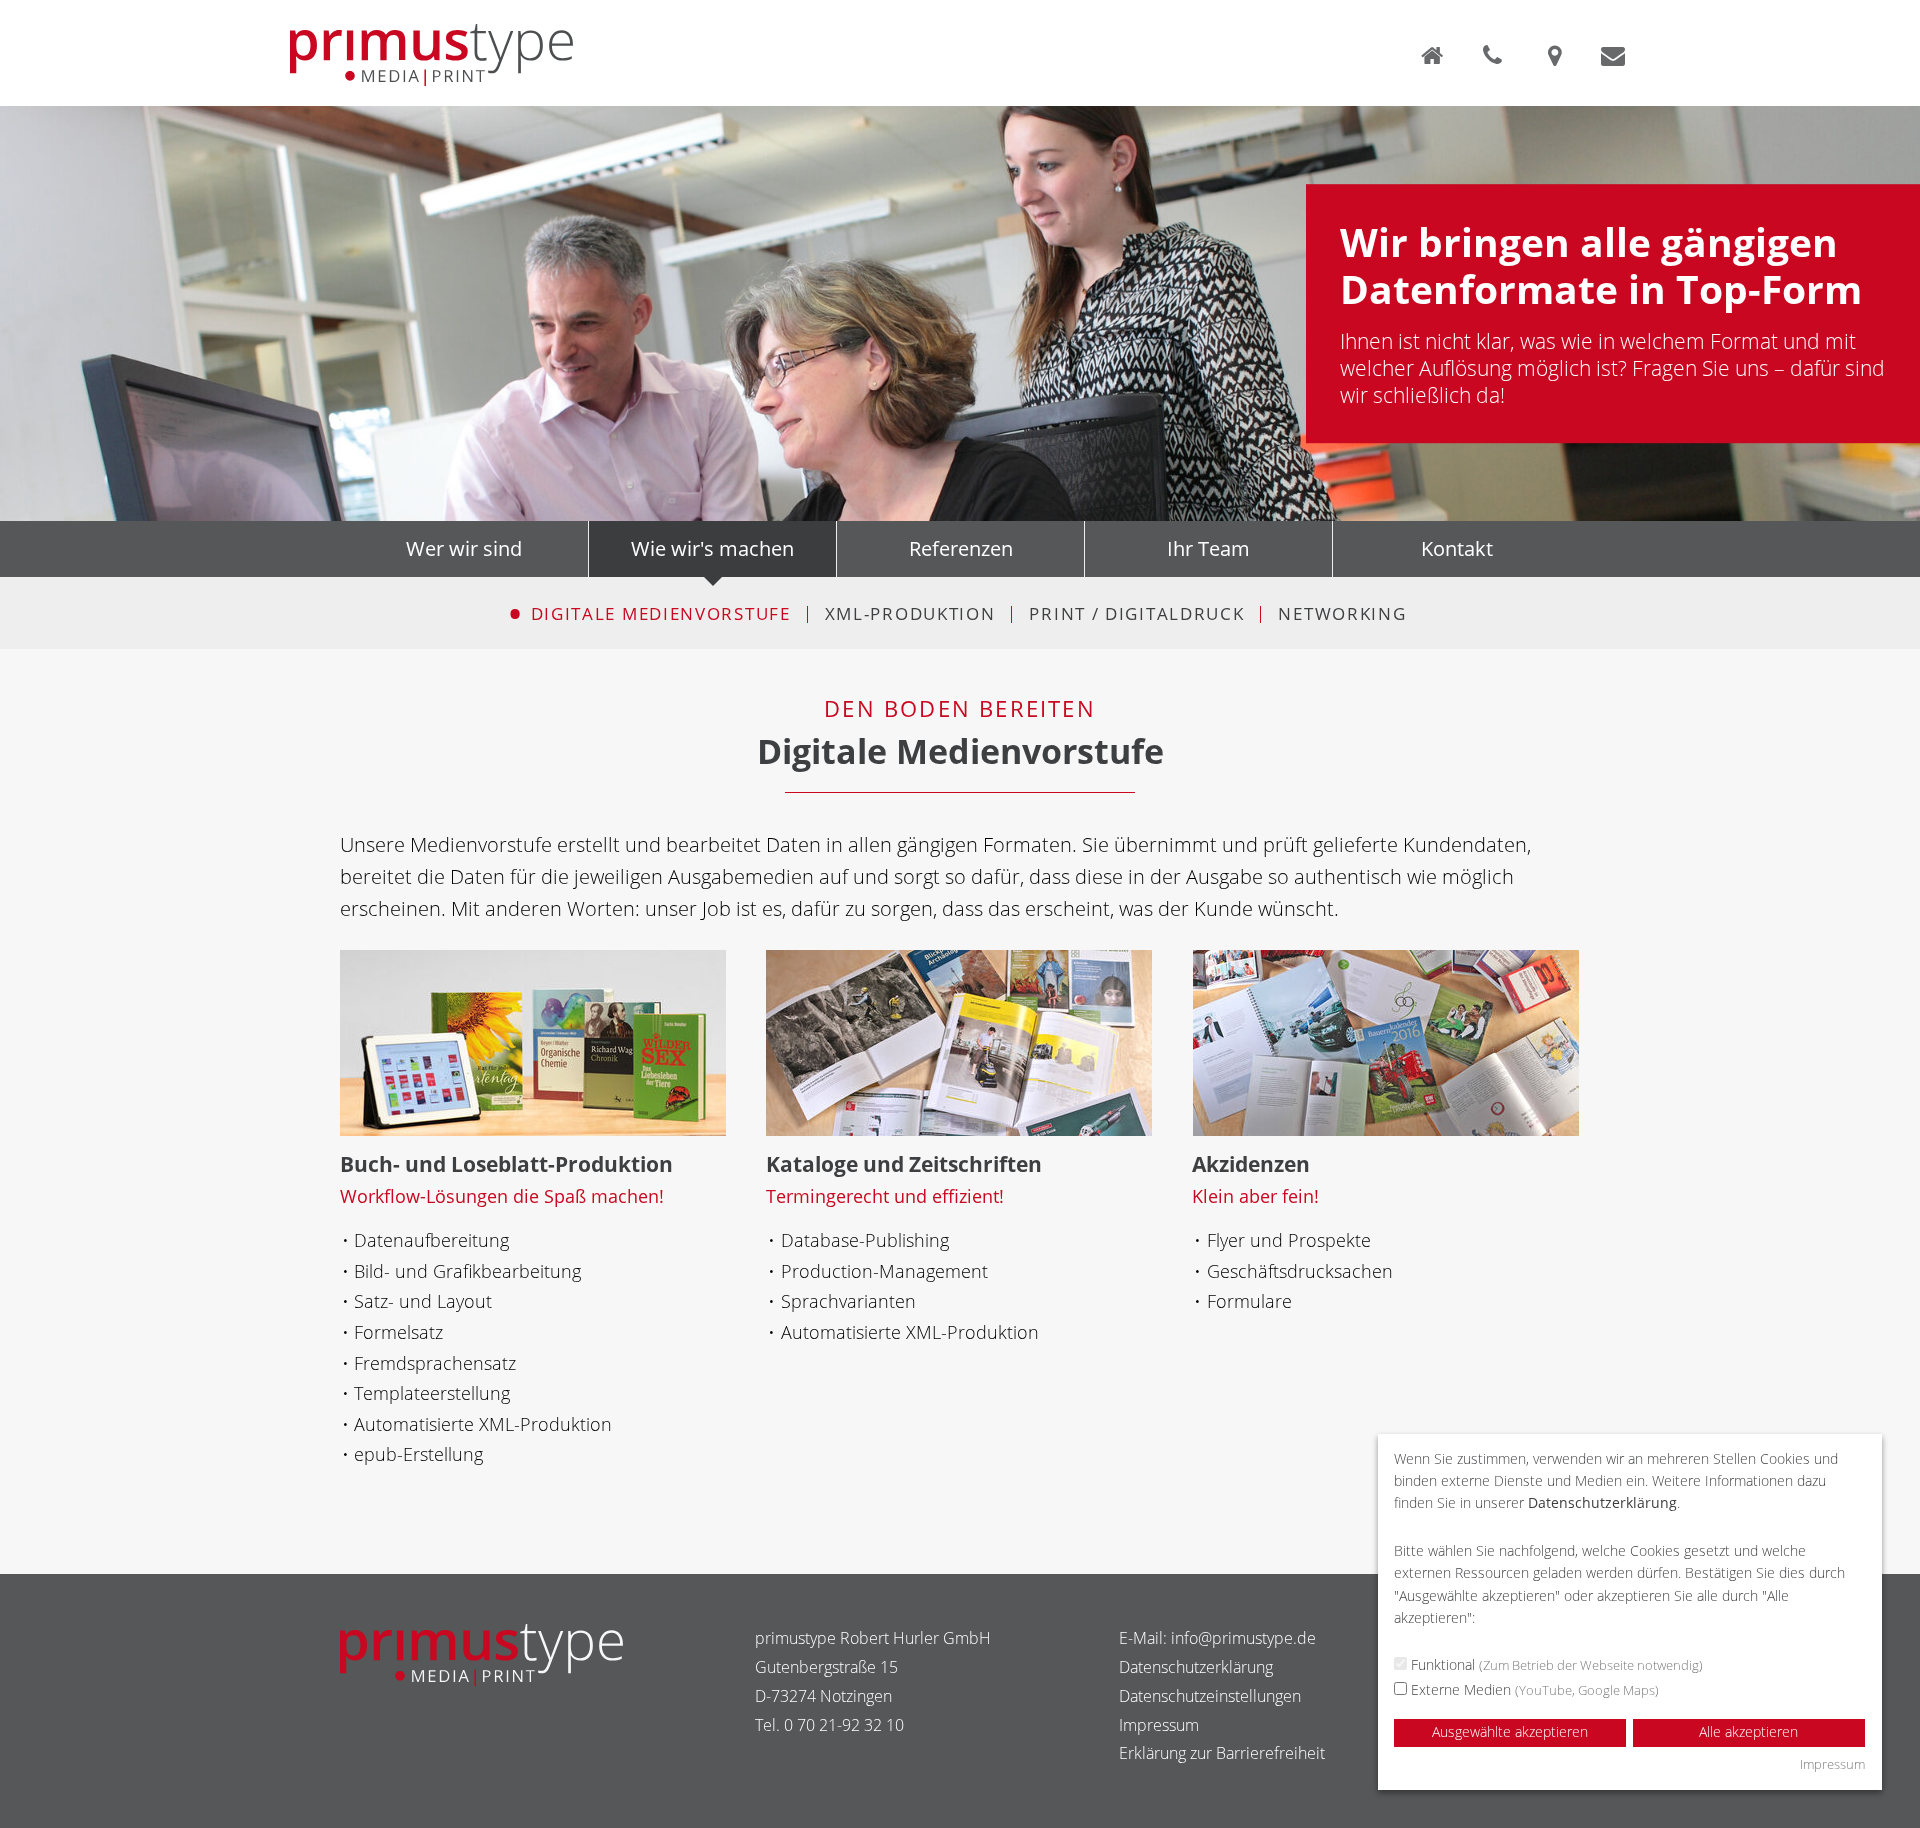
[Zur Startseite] (1436, 54)
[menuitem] (652, 614)
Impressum (1159, 1725)
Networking (1342, 613)
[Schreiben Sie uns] (1613, 54)
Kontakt (1457, 548)
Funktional (1555, 1664)
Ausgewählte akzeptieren (1510, 1731)
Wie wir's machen (712, 548)
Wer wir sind (464, 548)
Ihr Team (1208, 548)
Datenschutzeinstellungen (1210, 1696)
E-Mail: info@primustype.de (1217, 1638)
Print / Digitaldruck (1136, 613)
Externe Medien (1533, 1689)
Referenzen (961, 548)
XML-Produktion (910, 613)
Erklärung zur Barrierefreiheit (1222, 1753)
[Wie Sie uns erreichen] (1498, 54)
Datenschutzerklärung (1196, 1667)
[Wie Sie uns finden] (1558, 54)
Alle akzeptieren (1748, 1731)
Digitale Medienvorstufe (661, 613)
